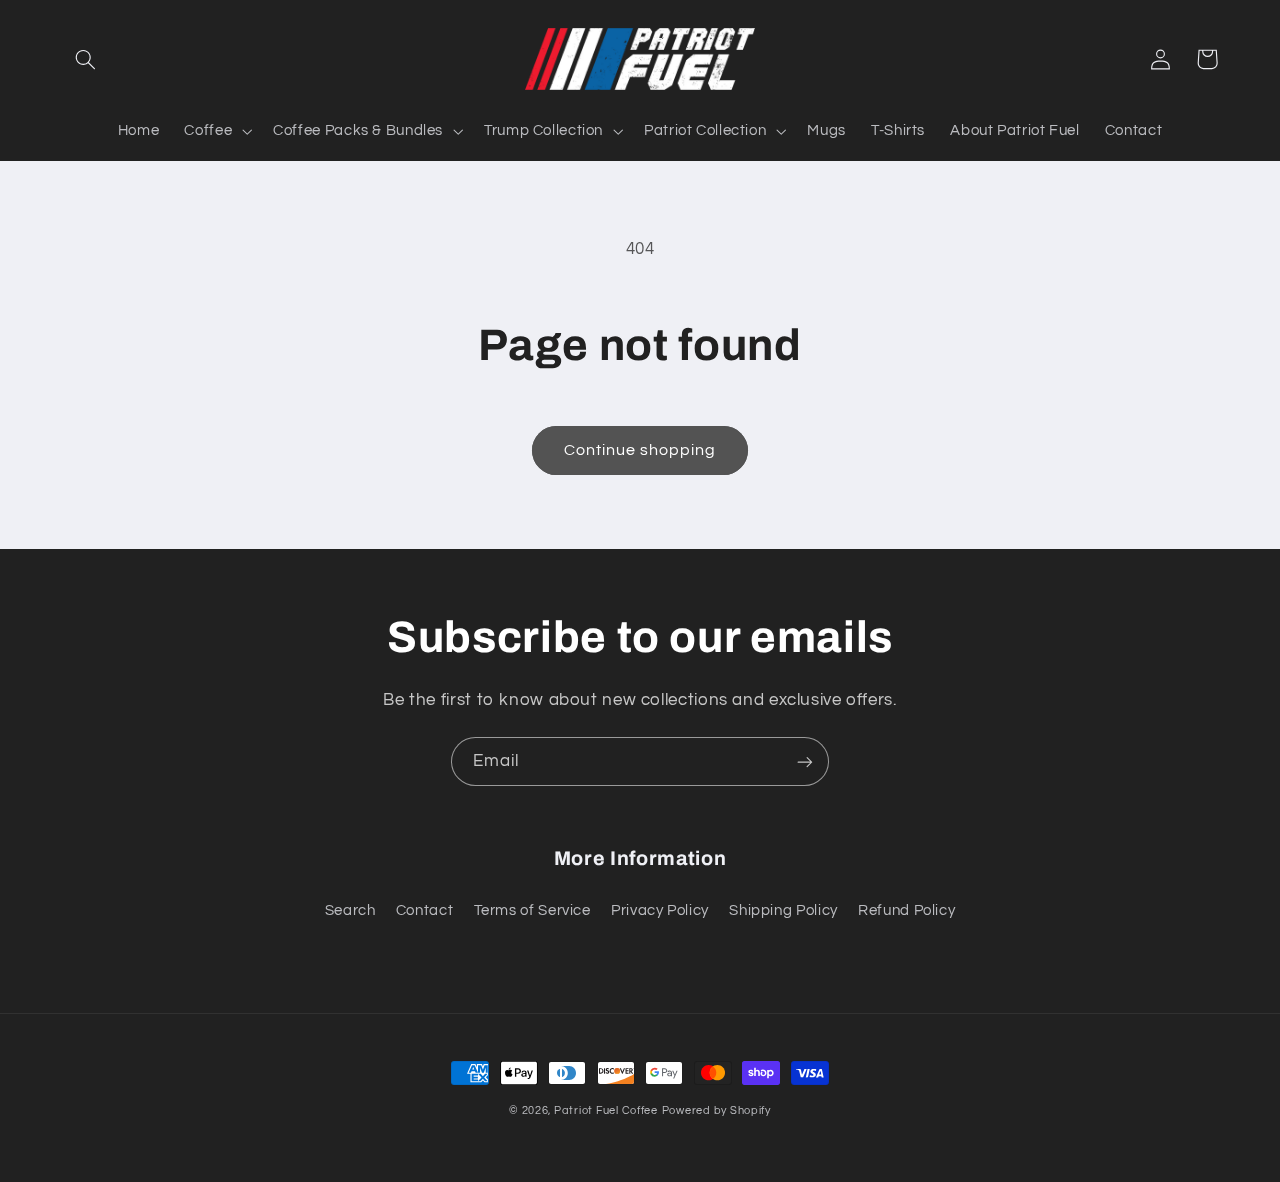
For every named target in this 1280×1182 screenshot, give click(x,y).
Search (350, 910)
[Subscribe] (805, 761)
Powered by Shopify (716, 1110)
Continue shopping (640, 450)
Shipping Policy (783, 910)
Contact (424, 910)
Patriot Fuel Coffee (606, 1110)
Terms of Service (532, 910)
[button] (86, 59)
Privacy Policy (660, 910)
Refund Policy (906, 910)
